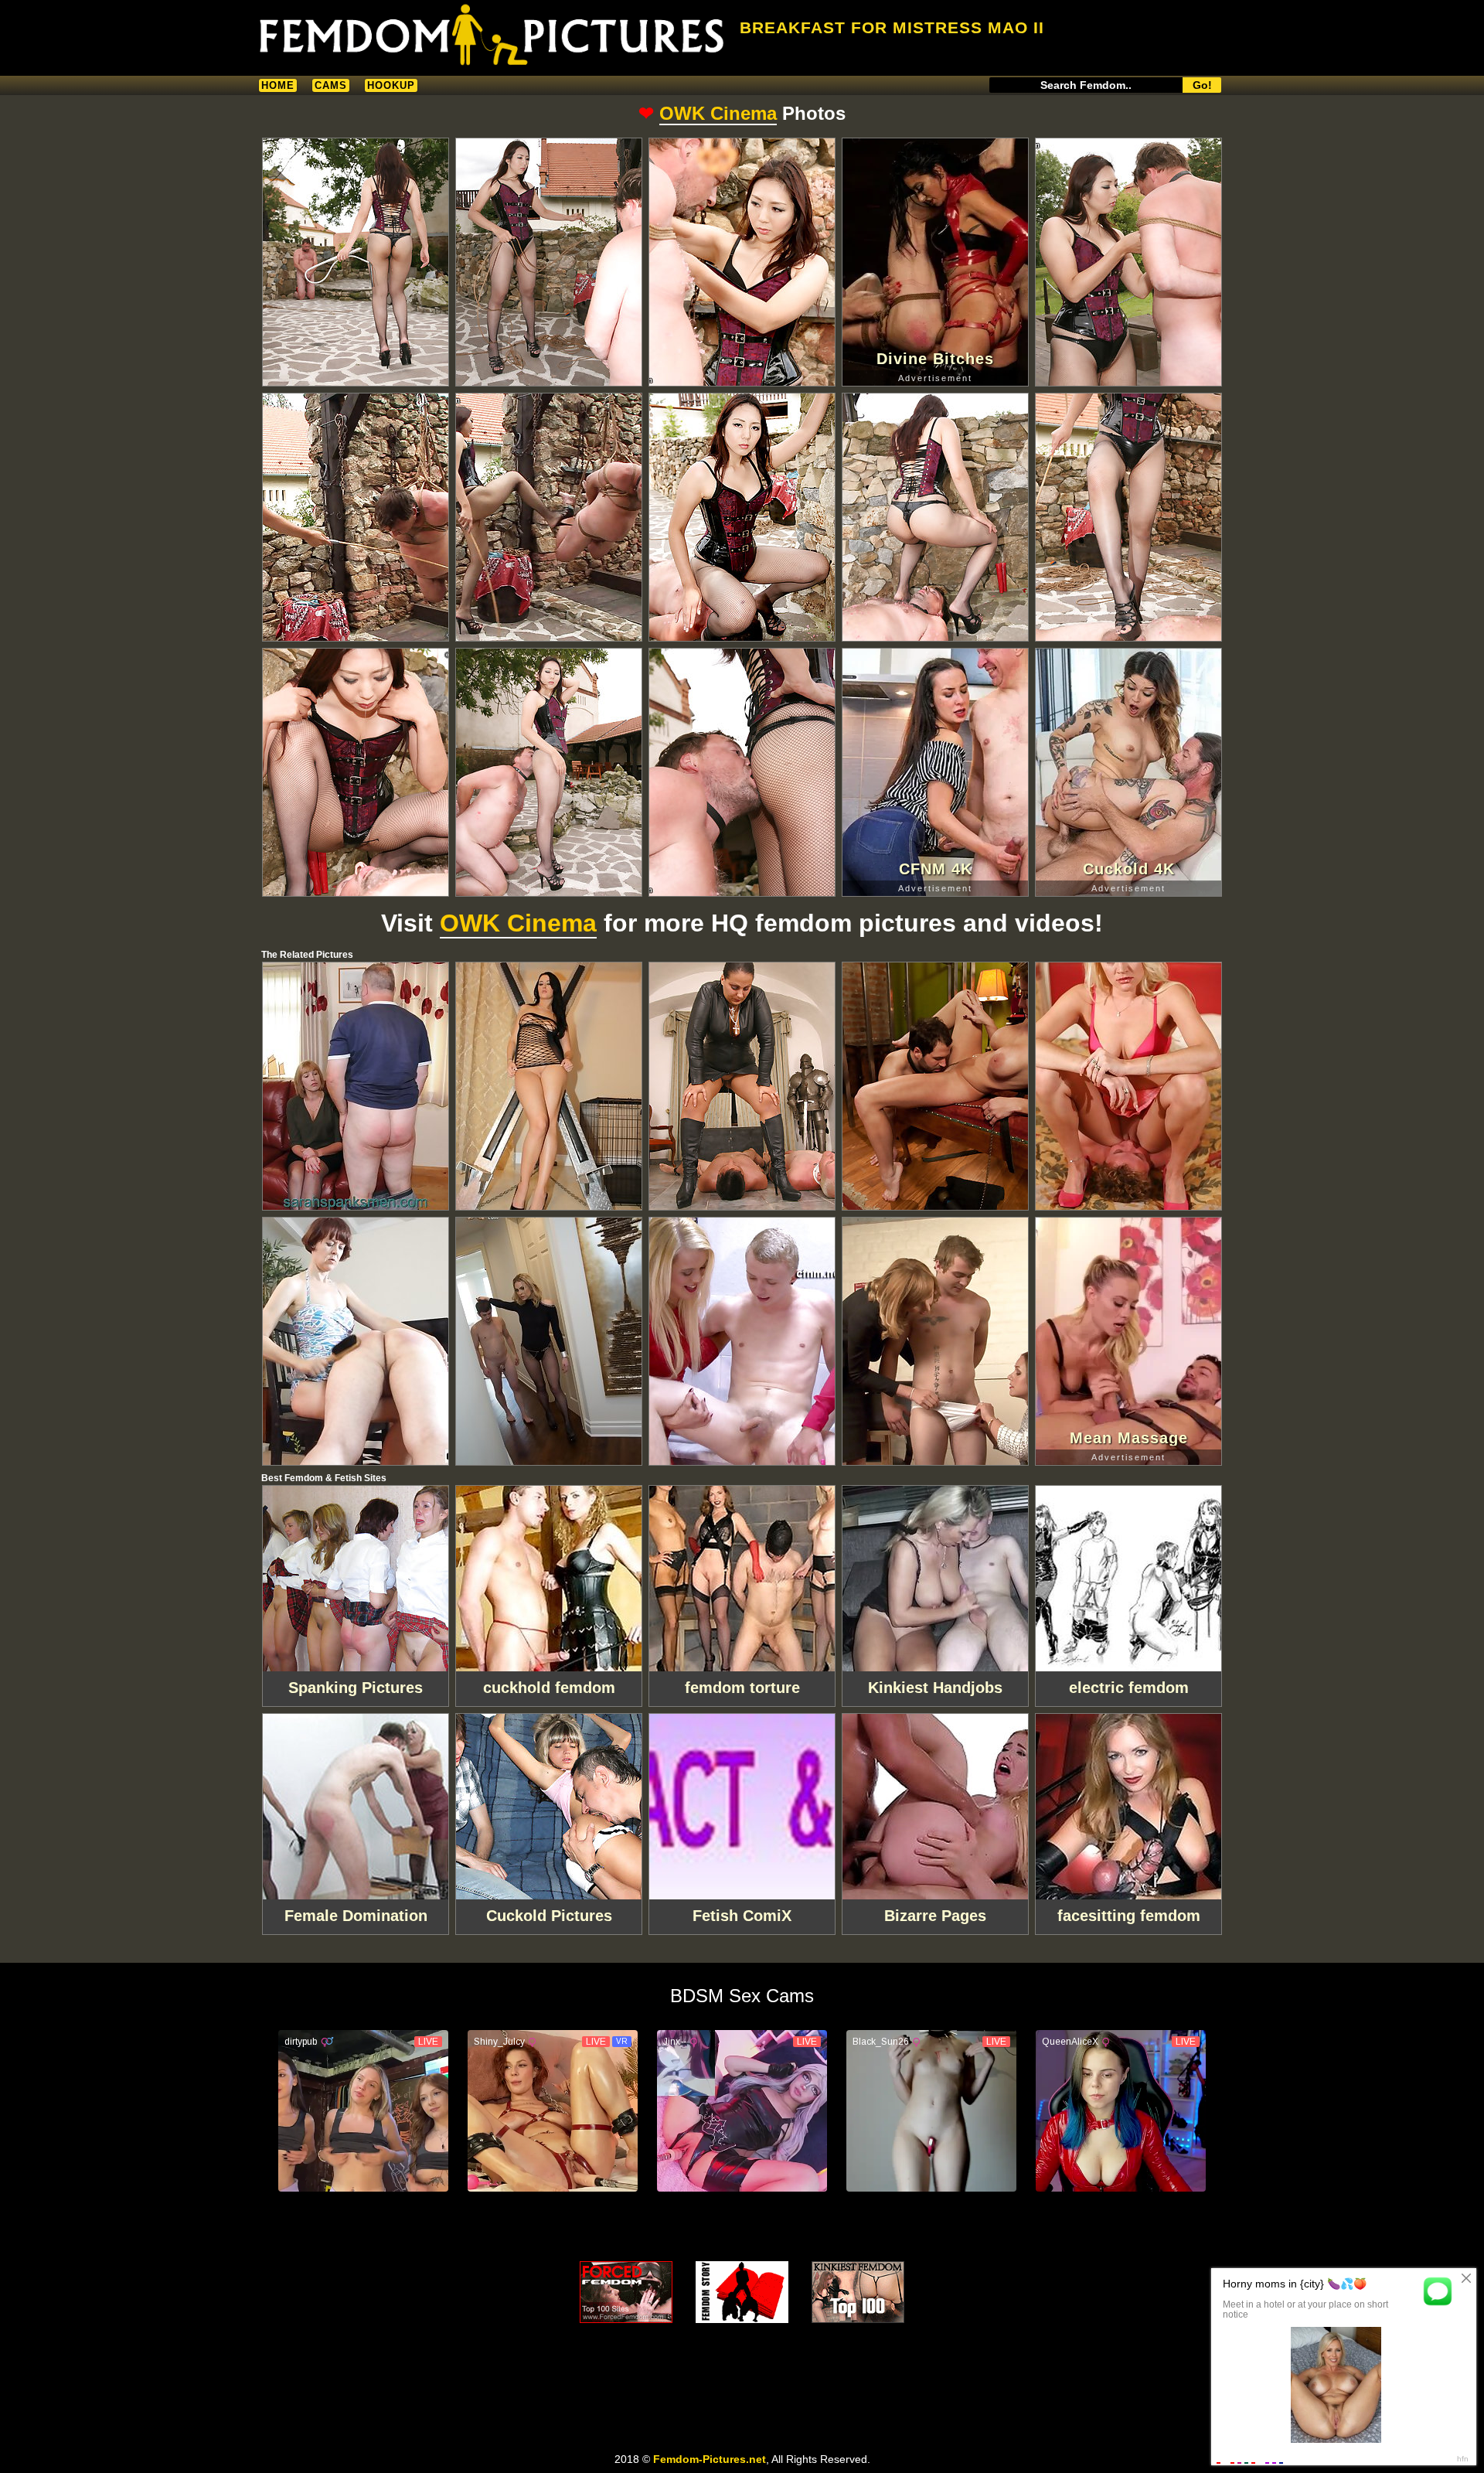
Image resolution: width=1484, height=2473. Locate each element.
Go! (1202, 85)
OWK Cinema (718, 113)
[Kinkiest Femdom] (858, 2292)
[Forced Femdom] (626, 2292)
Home (278, 85)
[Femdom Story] (742, 2292)
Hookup (391, 85)
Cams (331, 85)
